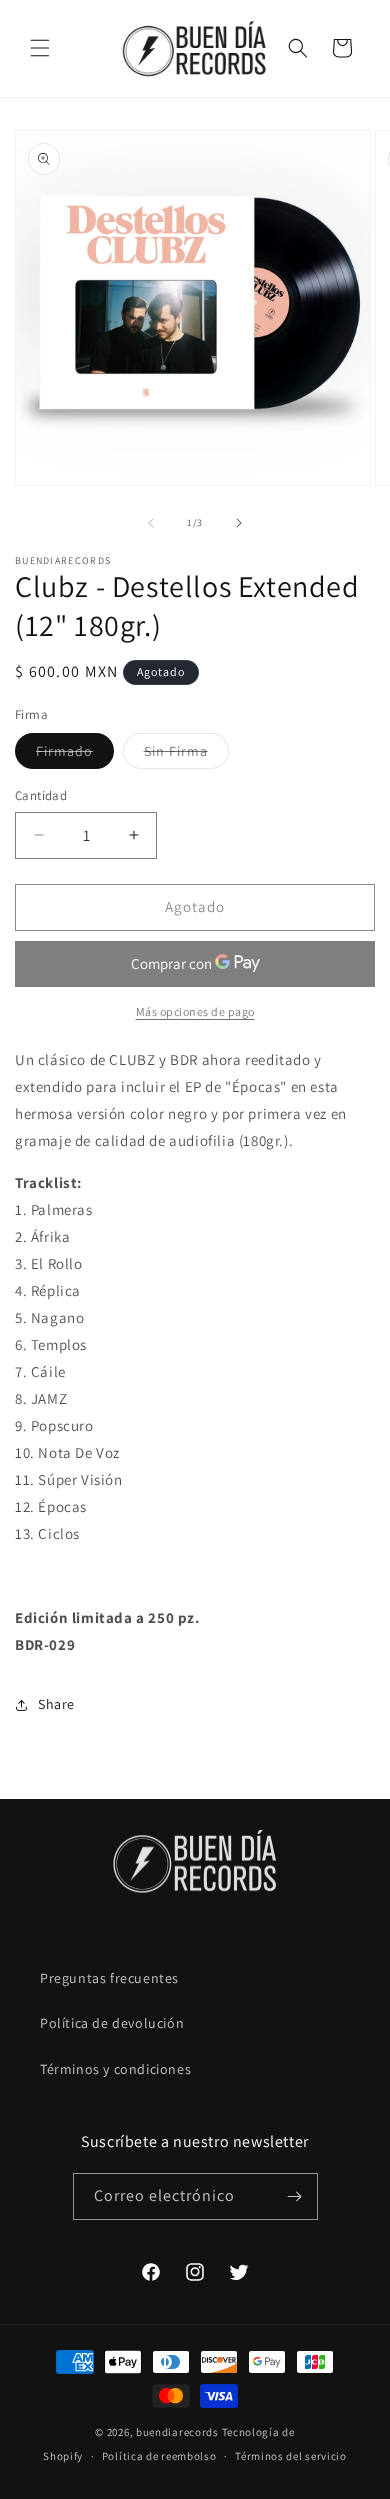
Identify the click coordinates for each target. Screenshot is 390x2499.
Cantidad (41, 795)
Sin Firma (186, 755)
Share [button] (56, 1704)
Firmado (75, 755)
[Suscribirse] (295, 2196)
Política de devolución (112, 2023)
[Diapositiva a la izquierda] (151, 523)
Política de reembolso (159, 2456)
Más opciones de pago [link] (195, 1011)
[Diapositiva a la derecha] (239, 523)
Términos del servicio (291, 2456)
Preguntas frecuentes (109, 1978)
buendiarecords (177, 2432)
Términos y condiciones (115, 2069)
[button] (40, 48)
